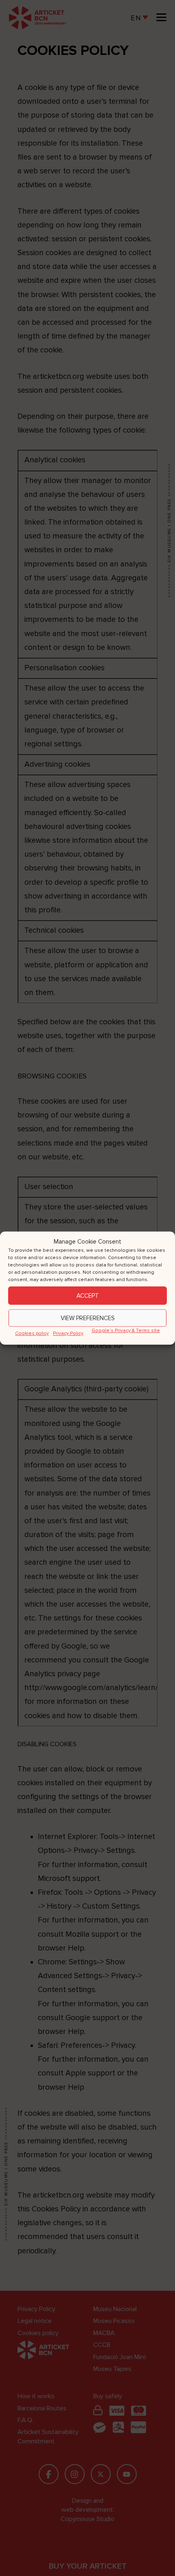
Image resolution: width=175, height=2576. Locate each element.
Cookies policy (32, 1333)
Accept (88, 1296)
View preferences (88, 1318)
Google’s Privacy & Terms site (126, 1331)
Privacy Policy (68, 1333)
